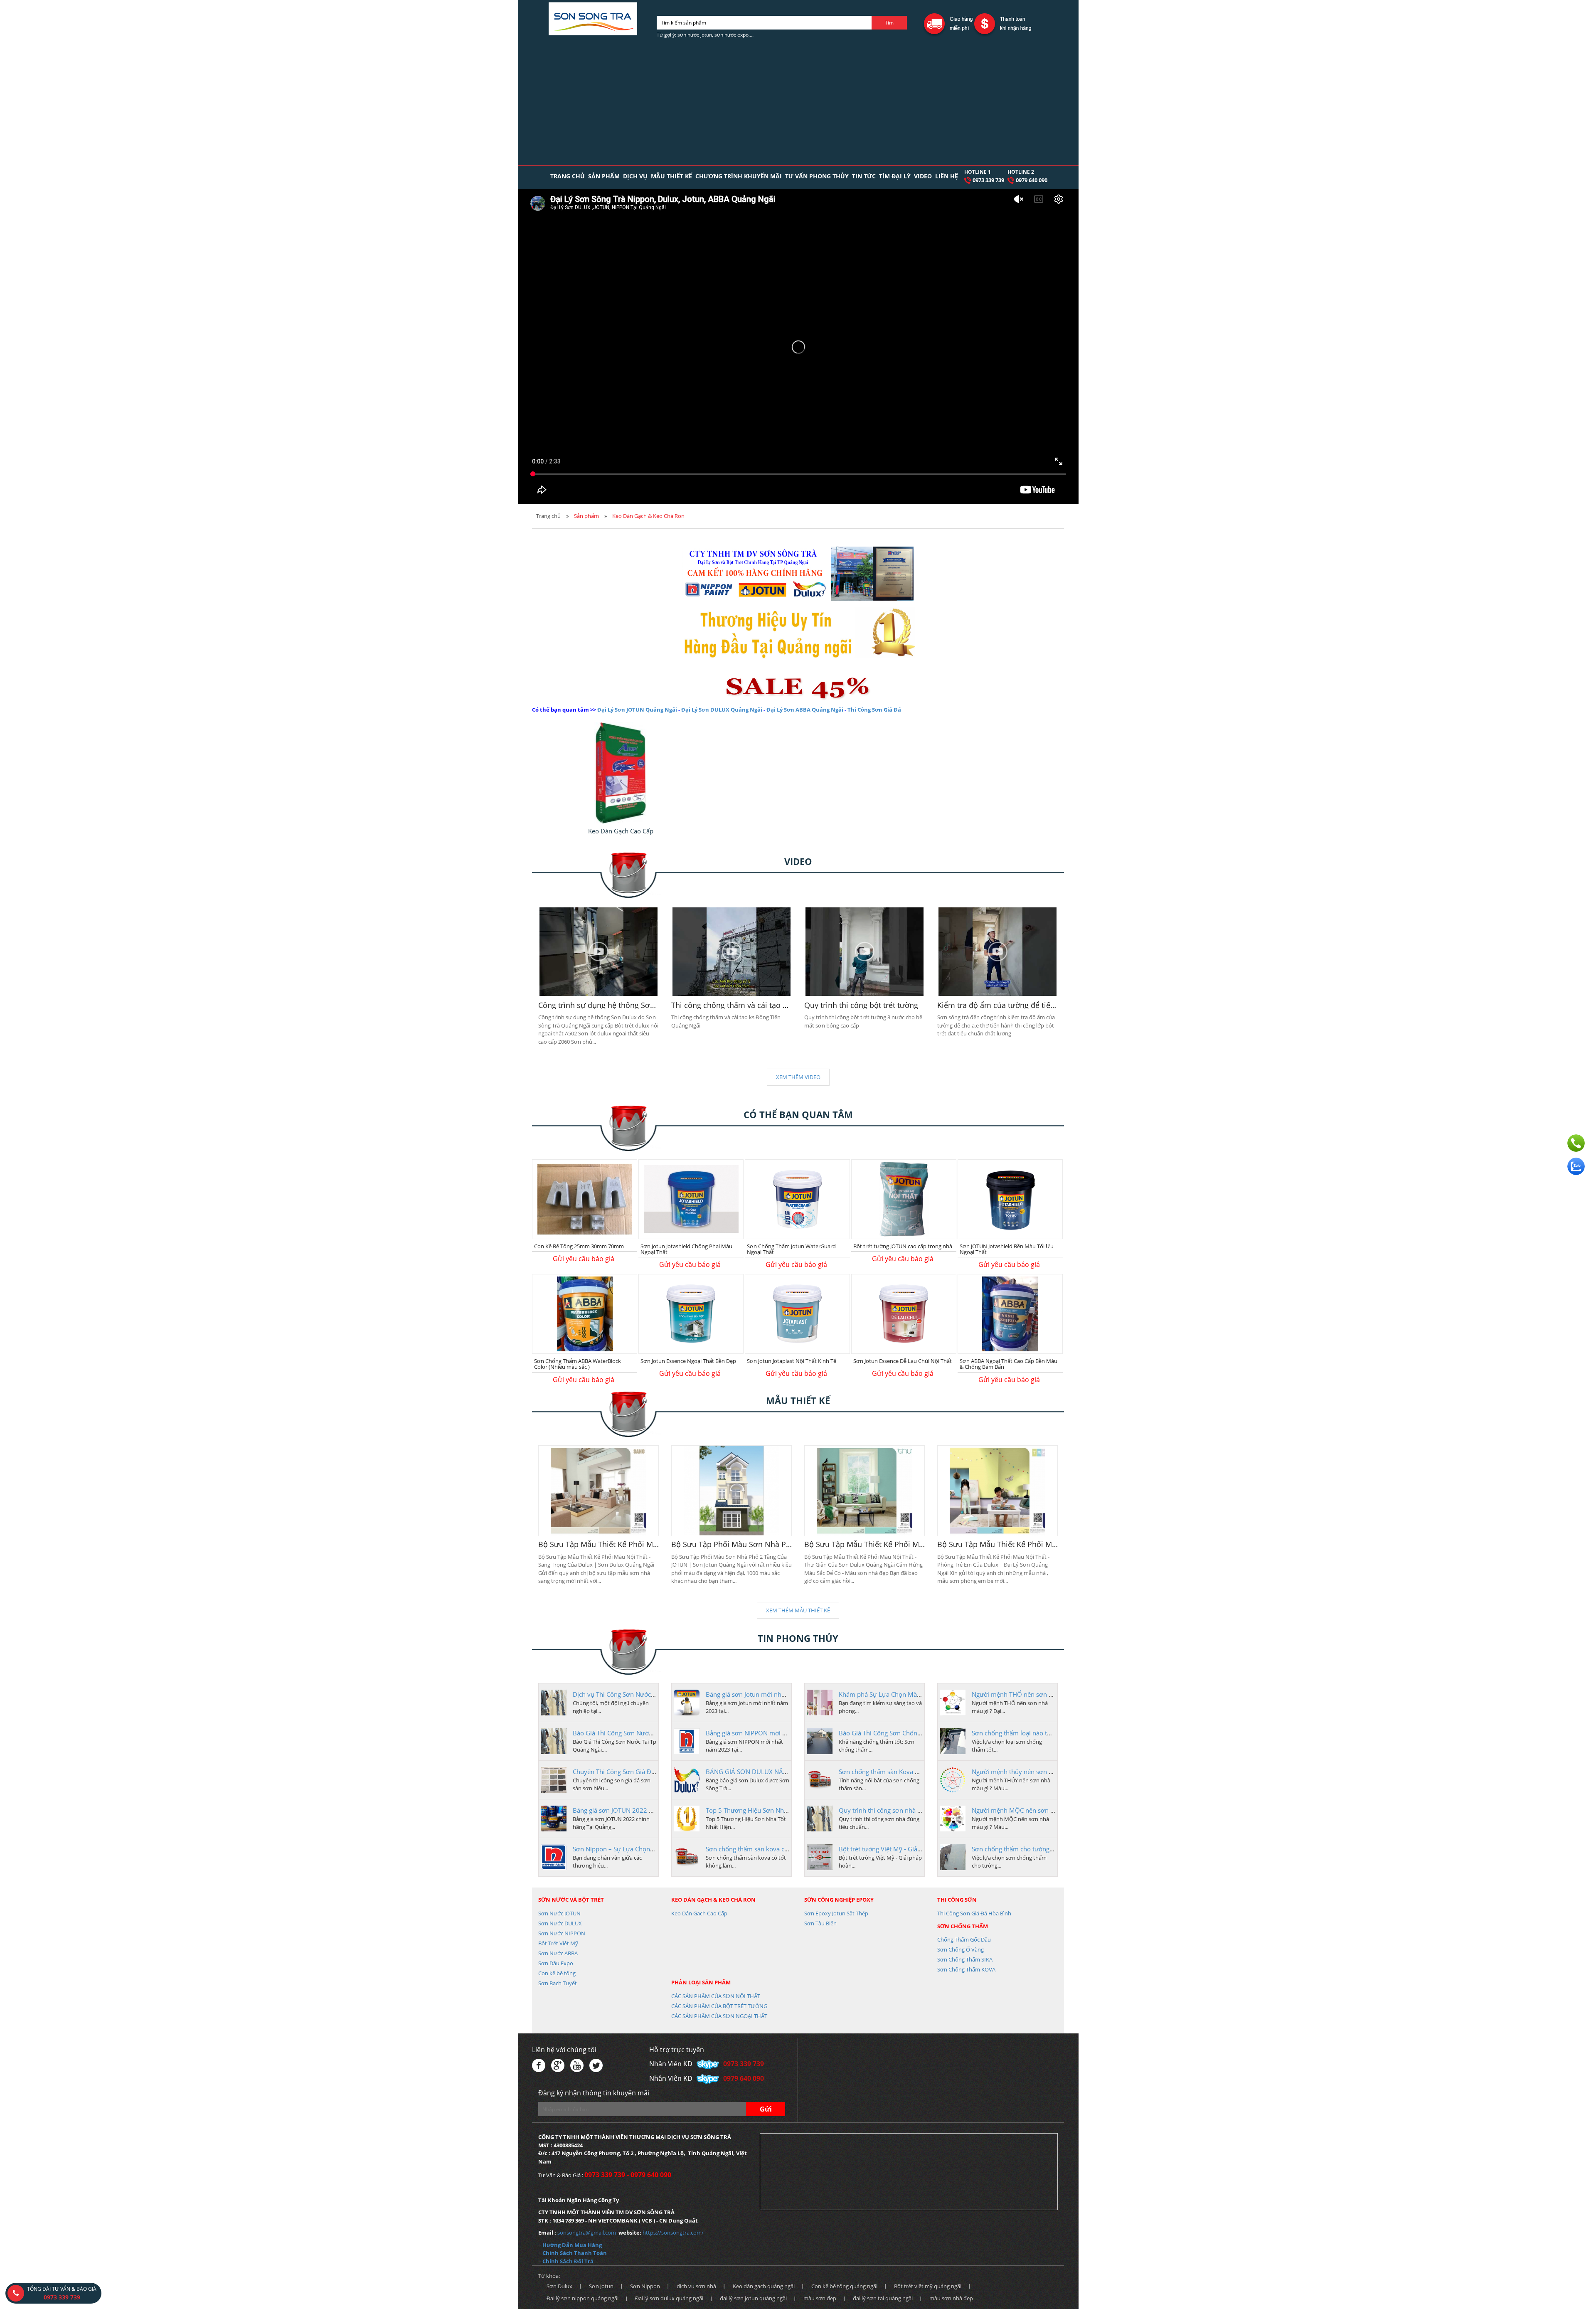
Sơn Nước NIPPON (562, 1933)
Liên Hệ (947, 176)
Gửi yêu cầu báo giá (584, 1259)
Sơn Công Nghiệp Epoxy (839, 1900)
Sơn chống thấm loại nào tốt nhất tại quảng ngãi (1041, 1733)
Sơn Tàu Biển (820, 1923)
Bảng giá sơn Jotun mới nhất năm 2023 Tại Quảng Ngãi (784, 1694)
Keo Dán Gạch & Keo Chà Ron (713, 1900)
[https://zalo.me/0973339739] (1576, 1166)
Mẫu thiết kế (671, 176)
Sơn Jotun (601, 2286)
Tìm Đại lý (895, 176)
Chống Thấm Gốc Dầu (964, 1939)
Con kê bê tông (557, 1973)
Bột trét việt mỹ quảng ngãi (928, 2286)
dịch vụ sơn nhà (696, 2286)
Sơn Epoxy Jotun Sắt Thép (836, 1913)
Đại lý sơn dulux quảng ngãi (669, 2298)
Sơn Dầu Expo (556, 1963)
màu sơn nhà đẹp (951, 2298)
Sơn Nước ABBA (558, 1953)
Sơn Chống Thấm (963, 1926)
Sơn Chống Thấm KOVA (966, 1969)
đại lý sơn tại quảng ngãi (883, 2298)
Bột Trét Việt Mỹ (558, 1943)
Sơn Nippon (645, 2286)
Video (923, 176)
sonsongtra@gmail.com (587, 2233)
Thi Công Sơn (957, 1900)
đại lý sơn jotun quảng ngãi (753, 2298)
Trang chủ (568, 176)
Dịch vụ (635, 176)
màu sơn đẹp (820, 2298)
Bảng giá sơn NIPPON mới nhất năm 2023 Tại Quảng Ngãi (789, 1733)
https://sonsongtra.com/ (673, 2233)
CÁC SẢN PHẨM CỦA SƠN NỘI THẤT (716, 1996)
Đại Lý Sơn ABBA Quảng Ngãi (805, 710)
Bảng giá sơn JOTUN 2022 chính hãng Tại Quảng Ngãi (649, 1810)
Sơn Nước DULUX (560, 1923)
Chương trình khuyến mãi (739, 176)
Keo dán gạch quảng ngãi (764, 2286)
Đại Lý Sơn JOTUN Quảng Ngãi (637, 710)
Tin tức (864, 176)
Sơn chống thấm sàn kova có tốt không (761, 1849)
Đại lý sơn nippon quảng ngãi (582, 2298)
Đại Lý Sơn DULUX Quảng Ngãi (722, 710)
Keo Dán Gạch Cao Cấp (699, 1913)
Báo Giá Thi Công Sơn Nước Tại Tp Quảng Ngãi (639, 1733)
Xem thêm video (798, 1077)
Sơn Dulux (559, 2286)
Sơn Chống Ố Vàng (961, 1949)
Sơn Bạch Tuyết (558, 1983)
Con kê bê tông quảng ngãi (844, 2286)
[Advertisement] (798, 103)
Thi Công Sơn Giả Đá (874, 710)
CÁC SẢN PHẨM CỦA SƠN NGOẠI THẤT (719, 2016)
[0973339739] (1576, 1143)
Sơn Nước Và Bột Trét (571, 1900)
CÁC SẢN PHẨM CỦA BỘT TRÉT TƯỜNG (719, 2006)
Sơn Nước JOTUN (559, 1913)
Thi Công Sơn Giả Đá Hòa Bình (974, 1913)
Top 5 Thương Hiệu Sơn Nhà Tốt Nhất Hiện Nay (773, 1810)
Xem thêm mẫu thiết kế (798, 1610)
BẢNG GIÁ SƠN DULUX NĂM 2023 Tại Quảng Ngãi (778, 1772)
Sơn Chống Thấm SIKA (965, 1959)
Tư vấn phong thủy (817, 176)
